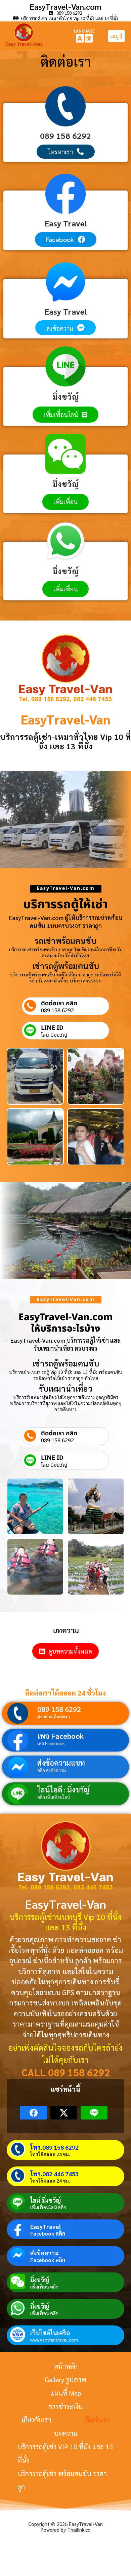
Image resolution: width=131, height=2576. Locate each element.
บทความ (66, 2433)
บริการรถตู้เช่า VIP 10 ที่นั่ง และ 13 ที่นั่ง (65, 2453)
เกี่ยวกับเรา (36, 2420)
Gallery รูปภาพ (65, 2379)
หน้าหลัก (66, 2366)
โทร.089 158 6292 (54, 2147)
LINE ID (52, 1028)
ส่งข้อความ (44, 2253)
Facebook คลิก (48, 2234)
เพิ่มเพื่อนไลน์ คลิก (48, 2207)
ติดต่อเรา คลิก (59, 1003)
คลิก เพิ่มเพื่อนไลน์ (54, 1797)
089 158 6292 (57, 1011)
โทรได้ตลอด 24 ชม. (50, 2154)
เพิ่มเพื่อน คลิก (44, 2287)
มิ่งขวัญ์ (40, 2280)
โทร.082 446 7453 (54, 2174)
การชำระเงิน (65, 2406)
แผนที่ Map (66, 2393)
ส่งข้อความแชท (61, 1763)
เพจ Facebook (60, 1736)
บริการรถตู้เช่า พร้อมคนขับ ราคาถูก (62, 2480)
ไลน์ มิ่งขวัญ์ (54, 1035)
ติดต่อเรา (97, 2420)
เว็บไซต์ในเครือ (50, 2333)
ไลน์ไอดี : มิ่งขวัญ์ (63, 1789)
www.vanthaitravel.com (54, 2340)
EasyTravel (46, 2226)
